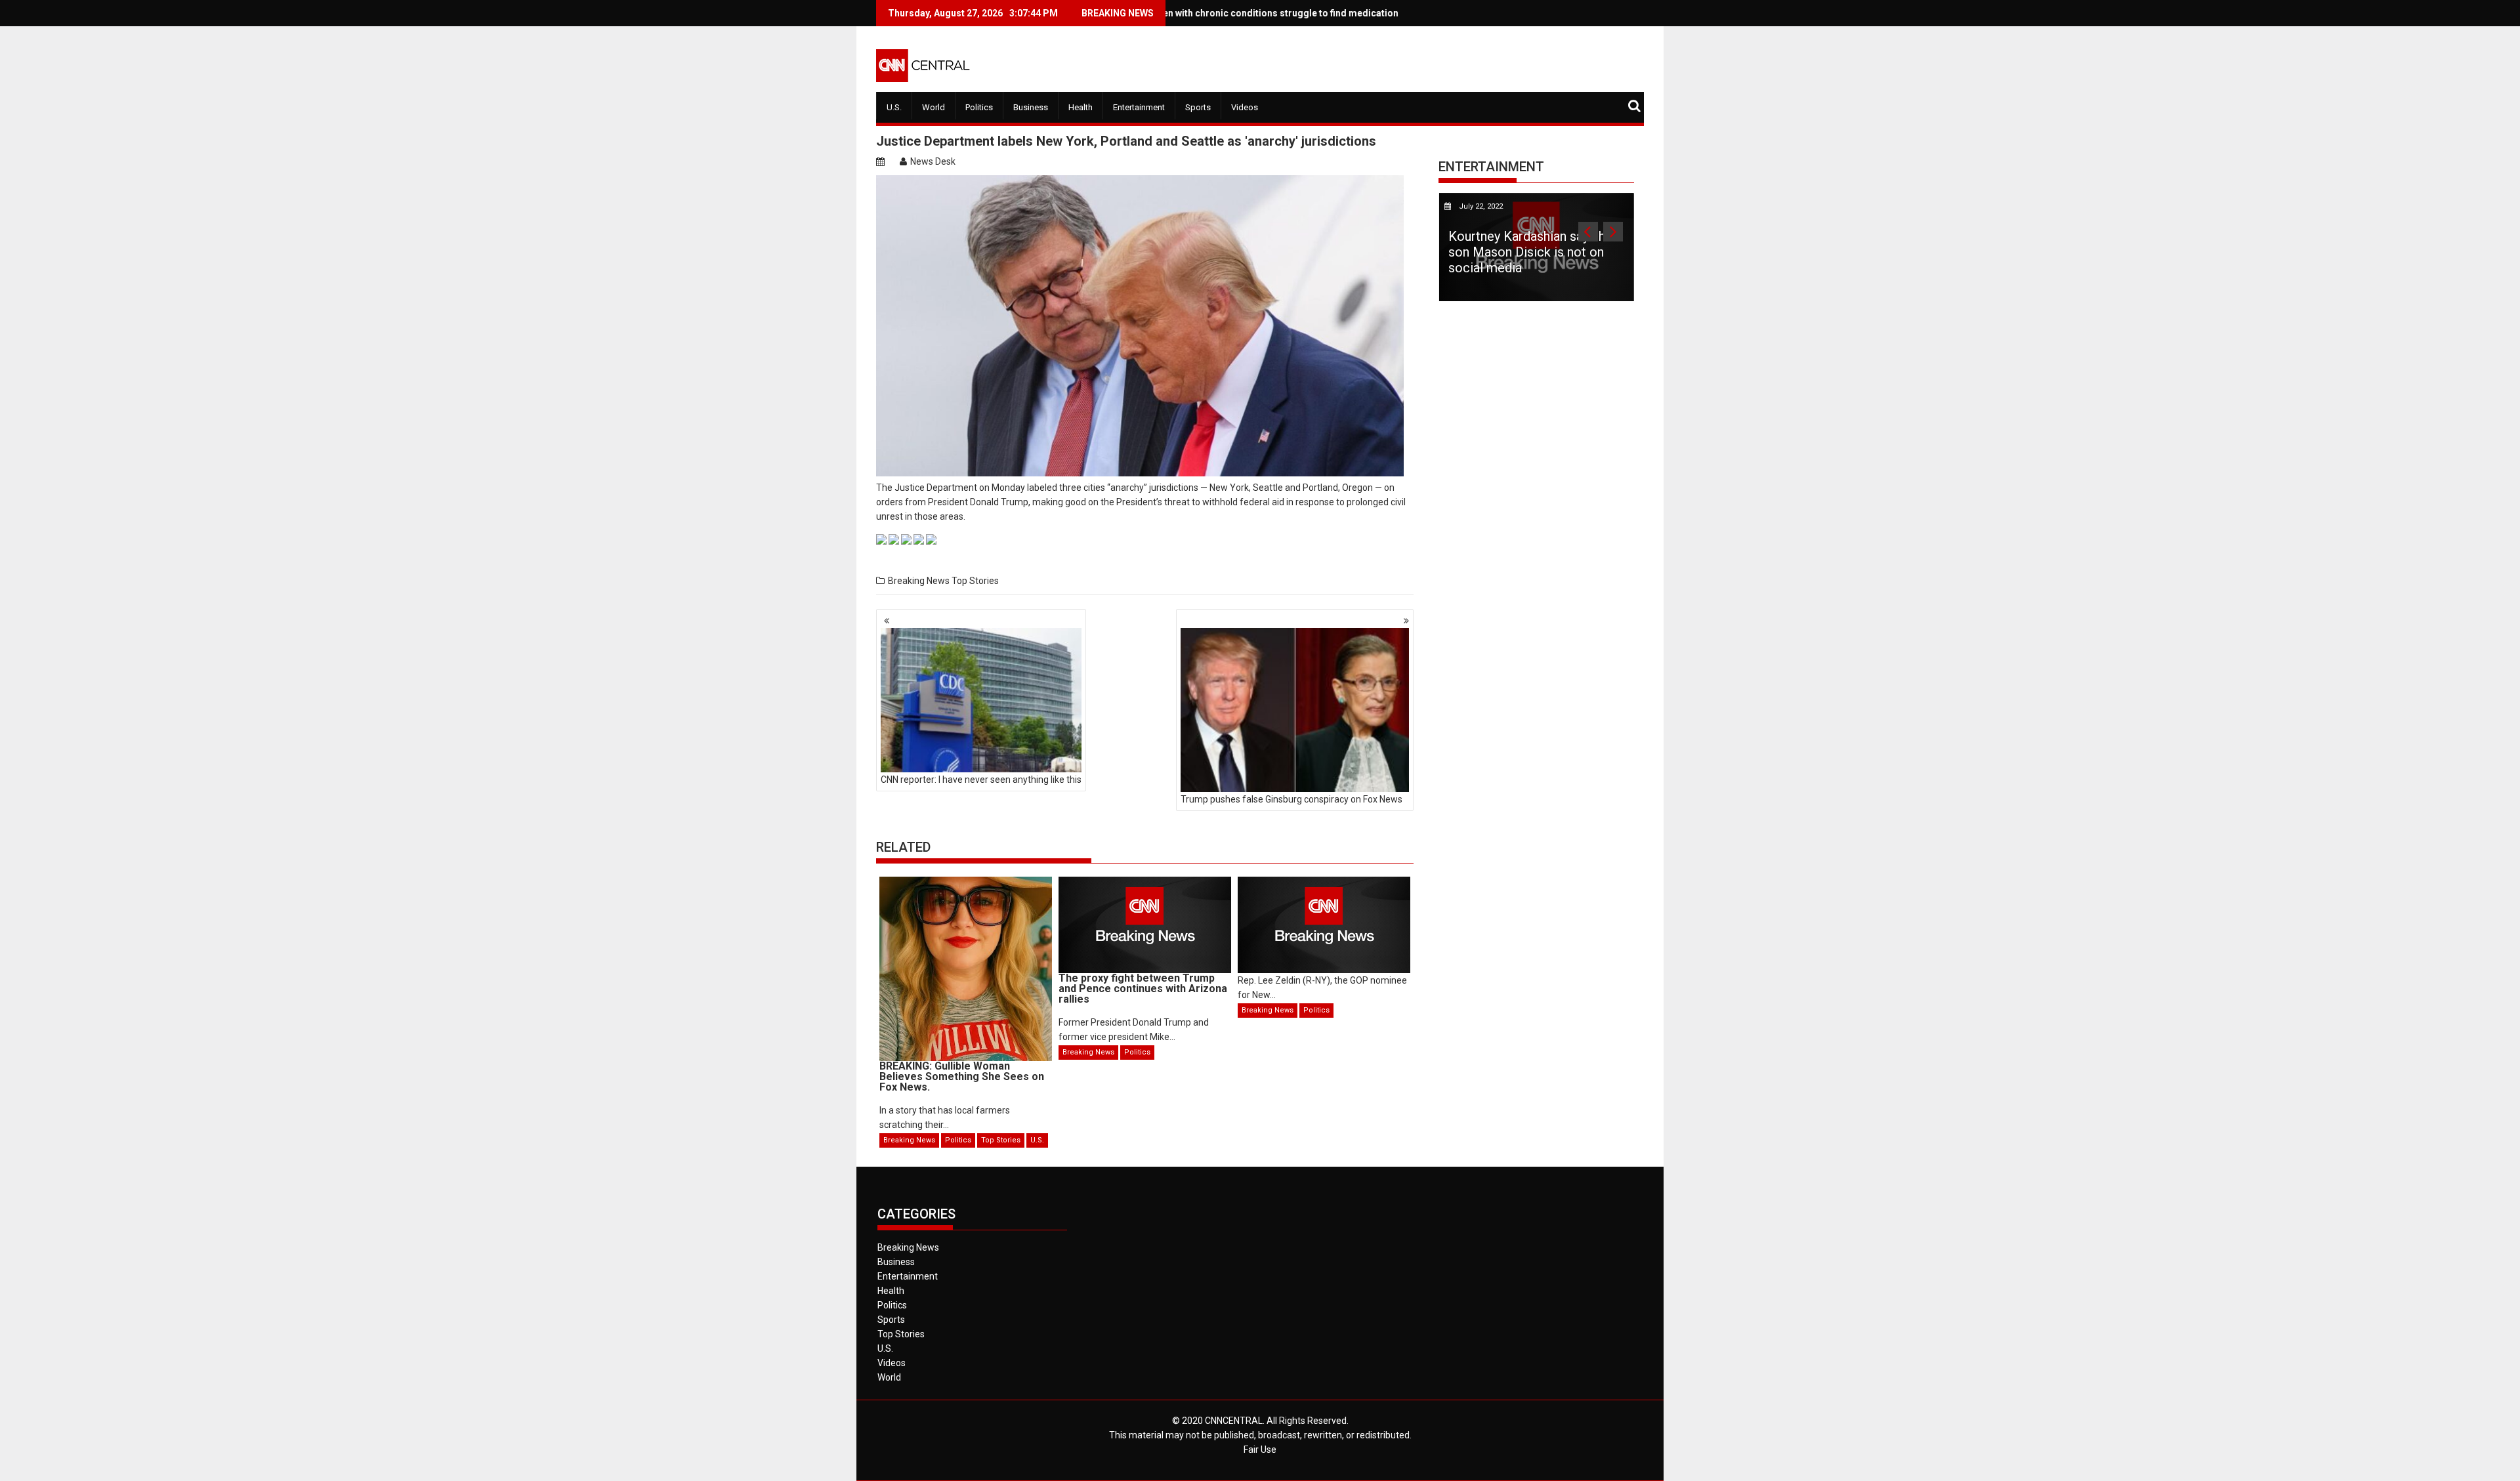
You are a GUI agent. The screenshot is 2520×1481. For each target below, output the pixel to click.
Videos (1245, 107)
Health (1081, 107)
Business (1031, 107)
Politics (979, 107)
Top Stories (975, 581)
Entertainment (1139, 107)
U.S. (894, 107)
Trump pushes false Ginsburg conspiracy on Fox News (1291, 799)
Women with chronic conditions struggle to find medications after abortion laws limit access (1269, 13)
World (934, 107)
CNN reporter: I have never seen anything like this (981, 780)
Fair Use (1260, 1450)
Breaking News (919, 581)
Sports (1198, 107)
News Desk (933, 161)
